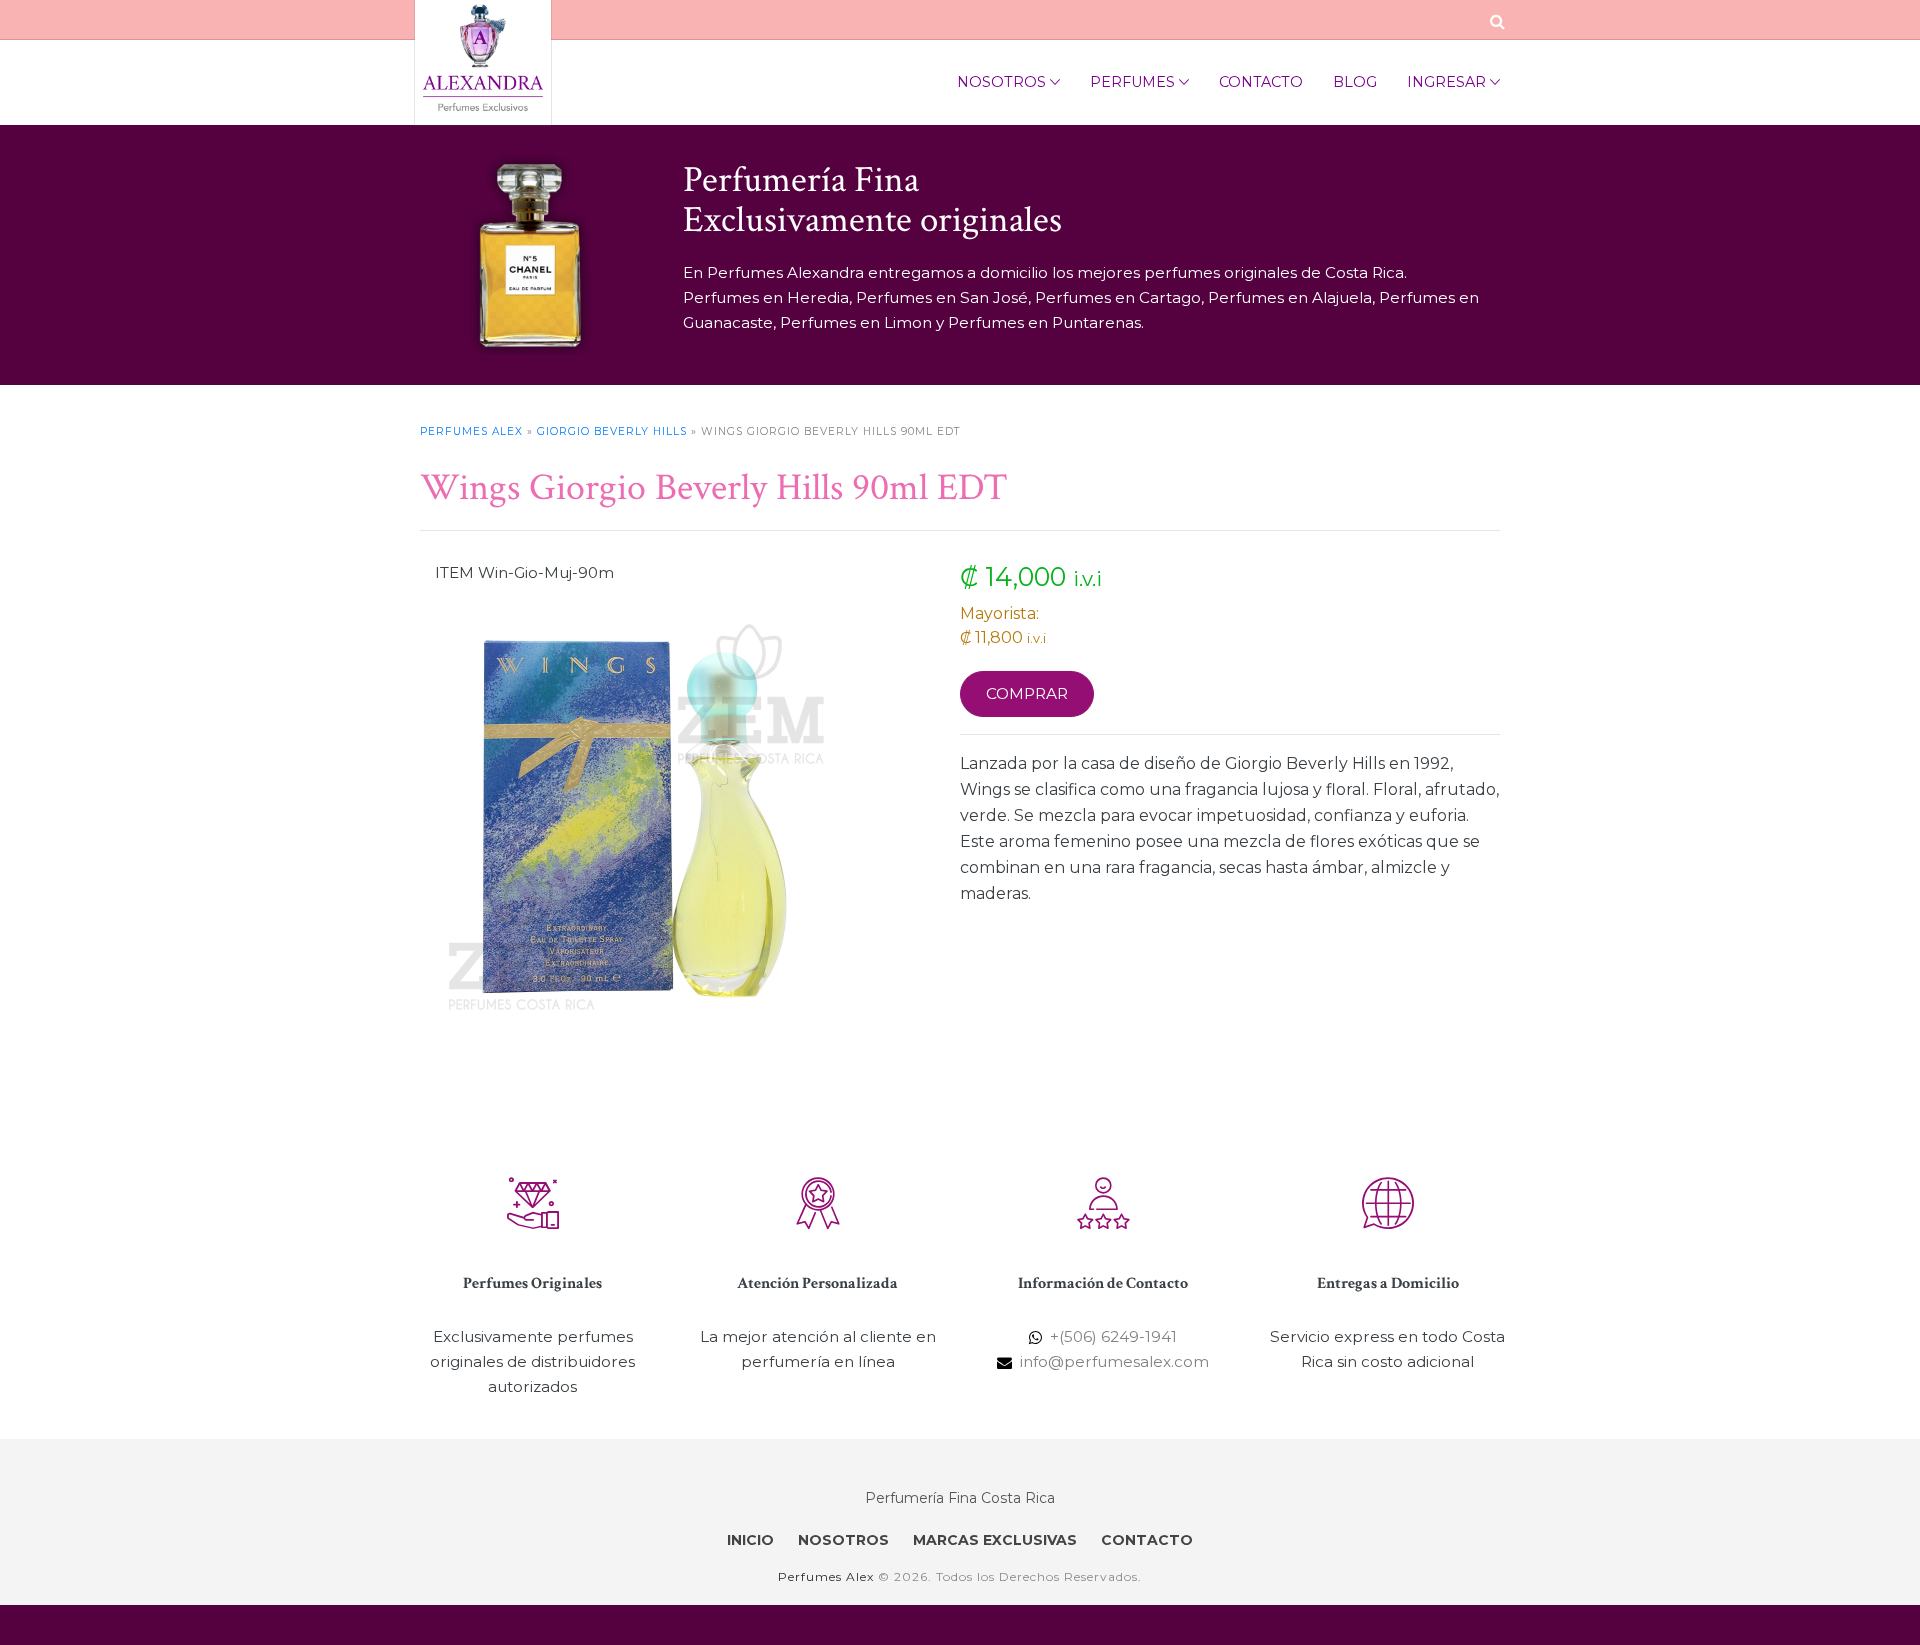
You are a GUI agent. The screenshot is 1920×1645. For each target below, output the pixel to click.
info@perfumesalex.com (1114, 1361)
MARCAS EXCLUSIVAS (995, 1540)
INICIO (750, 1540)
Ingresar (1446, 82)
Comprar (1027, 693)
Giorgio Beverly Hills (612, 431)
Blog (1355, 82)
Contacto (1261, 82)
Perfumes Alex (471, 431)
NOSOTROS (843, 1540)
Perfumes (1132, 82)
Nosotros (1001, 82)
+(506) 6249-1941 (1113, 1336)
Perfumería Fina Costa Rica (960, 1498)
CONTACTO (1147, 1540)
